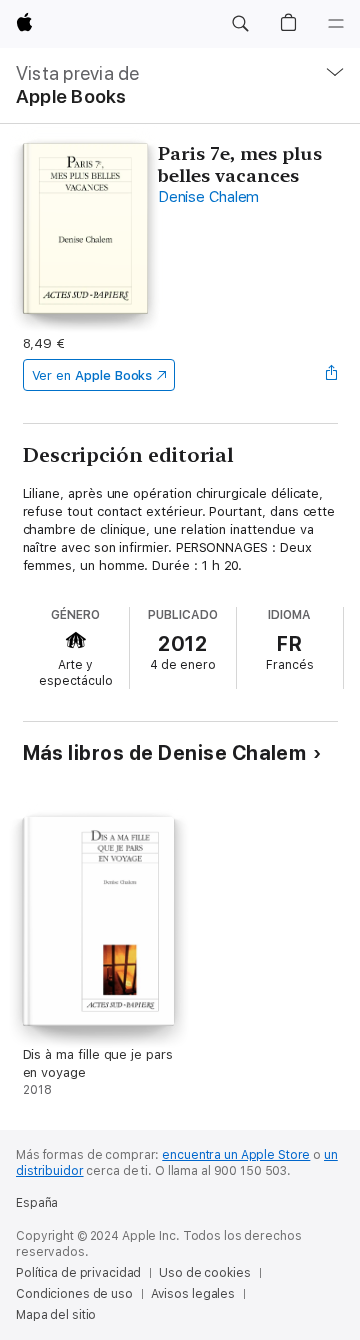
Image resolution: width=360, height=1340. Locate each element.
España (37, 1203)
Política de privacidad (78, 1273)
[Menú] (336, 24)
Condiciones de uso (74, 1294)
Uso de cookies (204, 1273)
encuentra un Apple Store (236, 1155)
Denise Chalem (208, 197)
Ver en (92, 375)
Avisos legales (193, 1294)
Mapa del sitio (56, 1315)
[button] (240, 24)
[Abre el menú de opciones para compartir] (331, 375)
